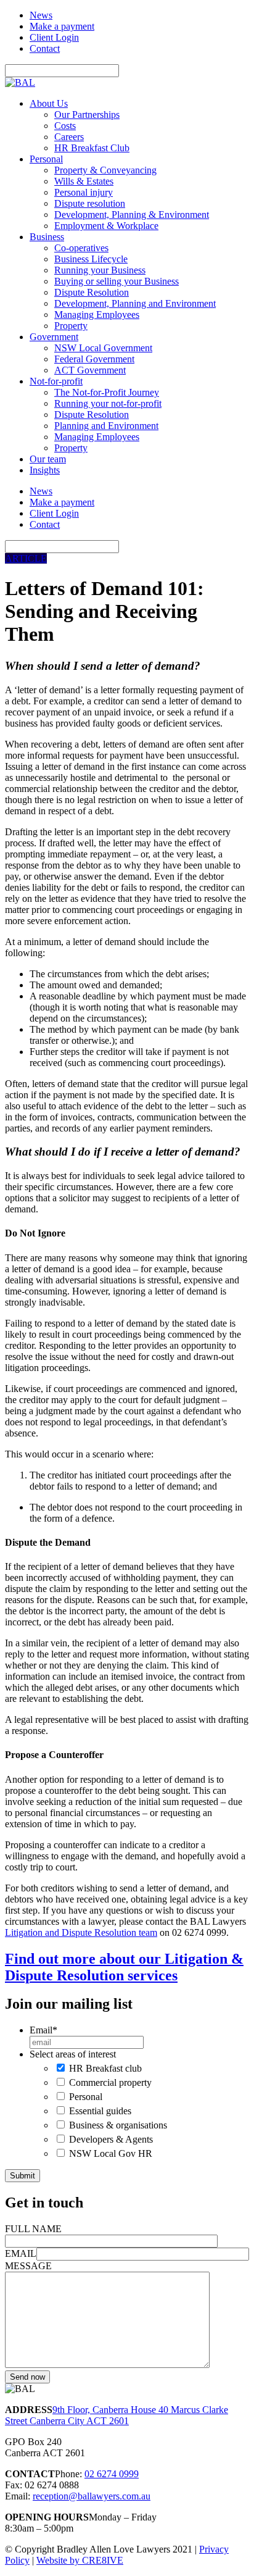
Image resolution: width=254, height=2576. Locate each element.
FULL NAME (33, 2229)
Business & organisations (118, 2125)
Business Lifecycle (91, 259)
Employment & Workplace (106, 226)
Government (54, 337)
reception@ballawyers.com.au (92, 2496)
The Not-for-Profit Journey (107, 392)
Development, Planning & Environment (132, 215)
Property (71, 326)
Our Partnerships (87, 115)
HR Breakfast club (105, 2068)
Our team (48, 459)
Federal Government (94, 359)
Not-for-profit (56, 381)
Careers (69, 137)
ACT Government (90, 370)
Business (47, 237)
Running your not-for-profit (108, 403)
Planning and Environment (106, 426)
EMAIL (21, 2253)
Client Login (54, 37)
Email (43, 2030)
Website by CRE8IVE (80, 2560)
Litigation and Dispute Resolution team (81, 1932)
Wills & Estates (84, 181)
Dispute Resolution (92, 292)
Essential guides (100, 2111)
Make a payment (62, 26)
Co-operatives (81, 248)
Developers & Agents (111, 2139)
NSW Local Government (103, 348)
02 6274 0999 (112, 2474)
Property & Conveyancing (105, 170)
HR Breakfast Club (92, 148)
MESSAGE (28, 2266)
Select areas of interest (73, 2054)
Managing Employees (97, 315)
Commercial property (110, 2082)
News (41, 15)
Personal (46, 159)
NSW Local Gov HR (111, 2153)
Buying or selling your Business (117, 281)
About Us (49, 103)
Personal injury (84, 192)
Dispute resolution (90, 203)
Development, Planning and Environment (135, 303)
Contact (45, 48)
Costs (65, 126)
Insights (45, 470)
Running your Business (100, 270)
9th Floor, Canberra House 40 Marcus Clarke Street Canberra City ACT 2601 (117, 2415)
